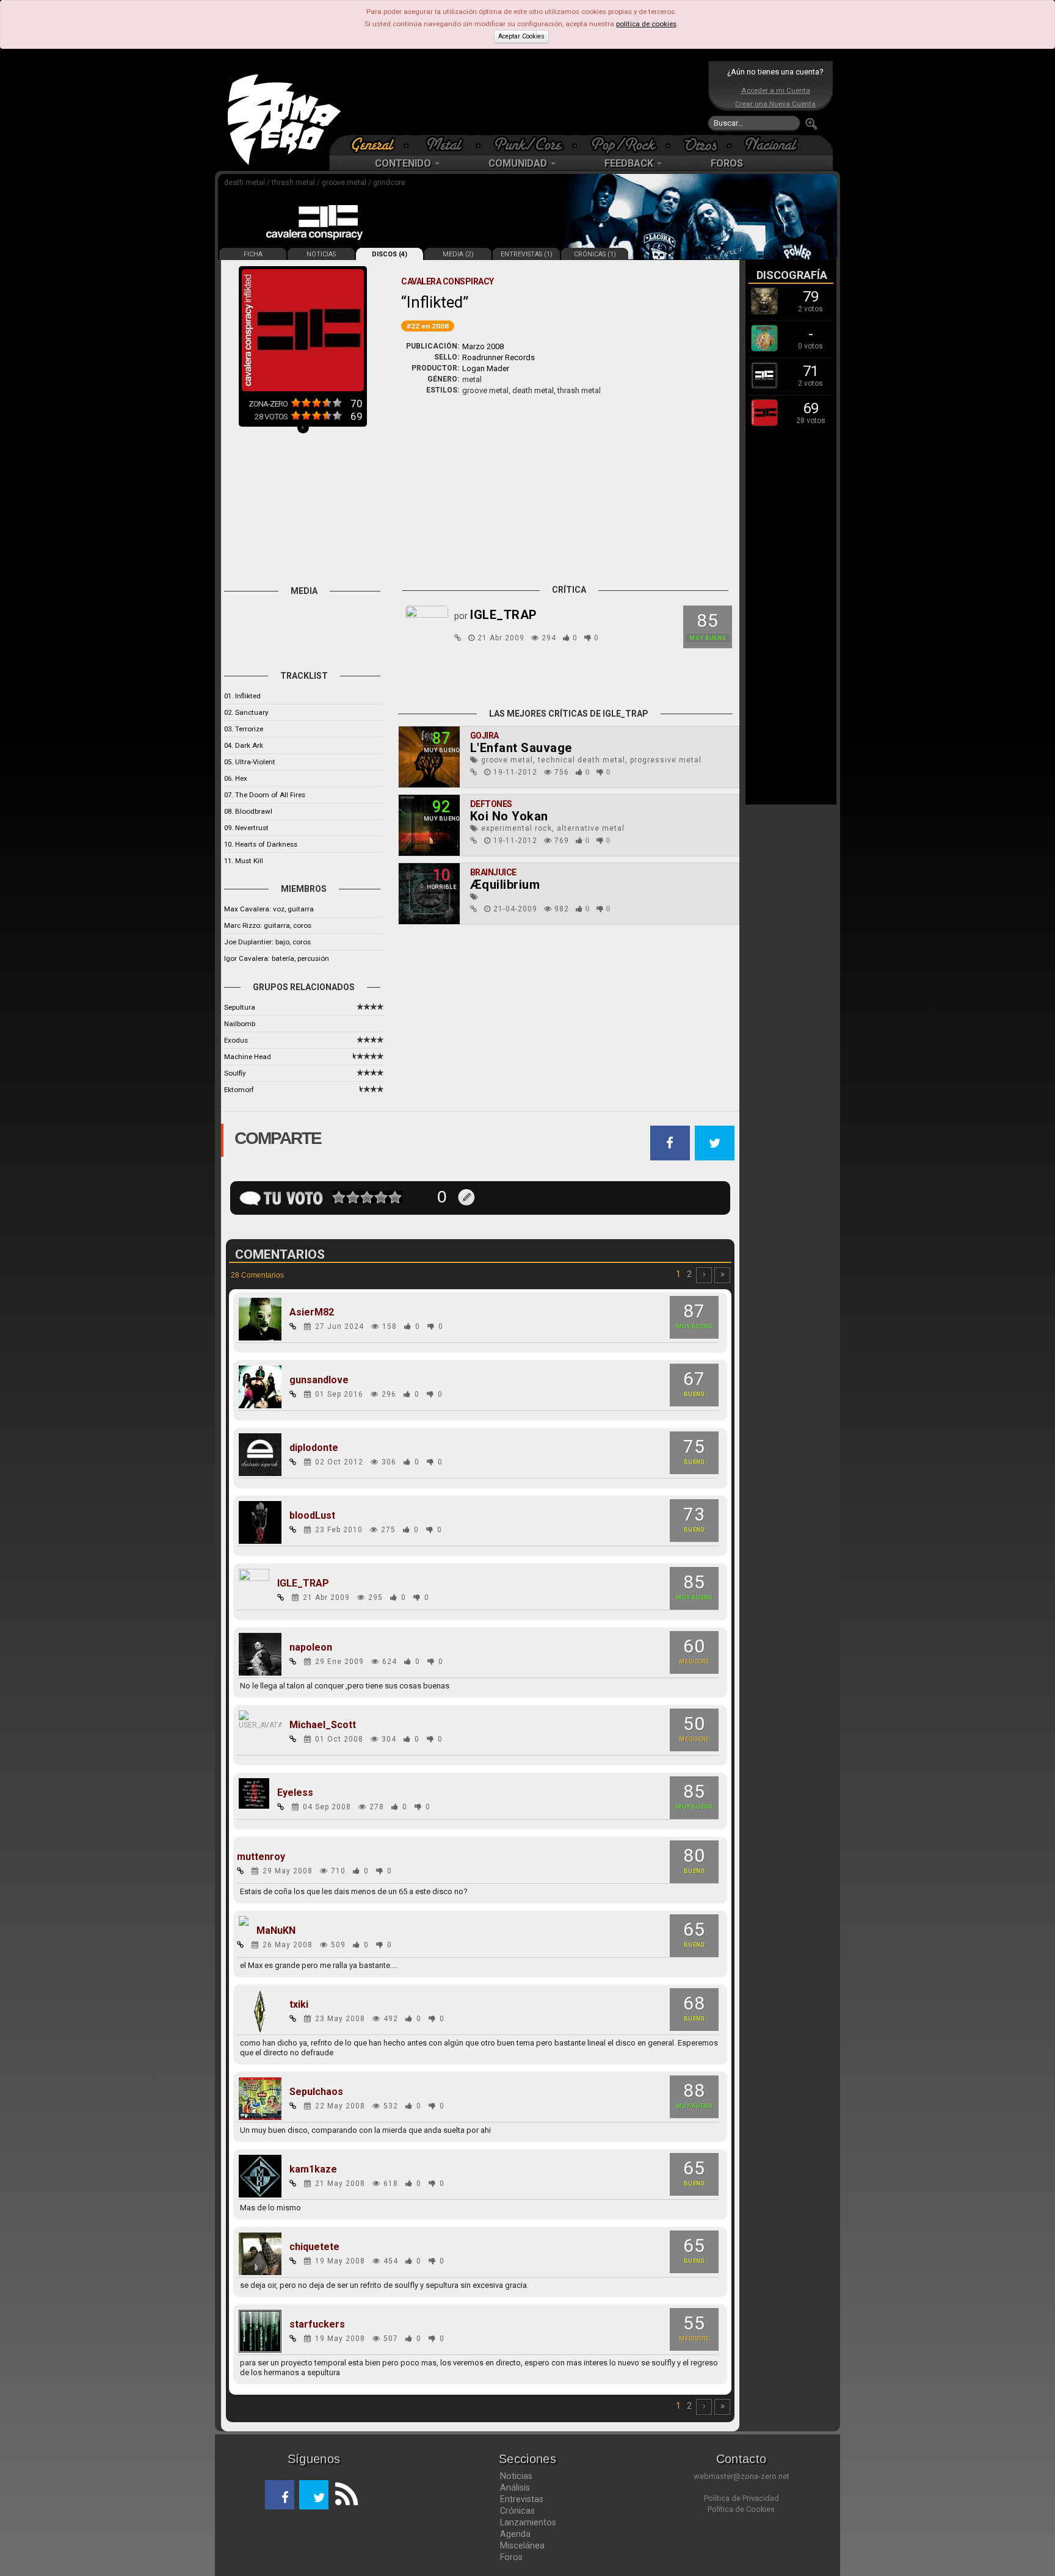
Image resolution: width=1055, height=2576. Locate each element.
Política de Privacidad (741, 2498)
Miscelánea (522, 2545)
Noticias (516, 2476)
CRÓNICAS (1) (595, 254)
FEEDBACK (630, 163)
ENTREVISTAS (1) (527, 254)
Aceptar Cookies (521, 36)
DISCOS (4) (390, 254)
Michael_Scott (323, 1725)
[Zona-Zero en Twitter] (314, 2495)
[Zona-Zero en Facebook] (280, 2495)
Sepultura (240, 1007)
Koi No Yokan (509, 816)
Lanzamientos (528, 2522)
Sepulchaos (316, 2092)
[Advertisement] (524, 98)
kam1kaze (313, 2169)
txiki (299, 2005)
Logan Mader (486, 368)
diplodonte (314, 1448)
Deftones (491, 804)
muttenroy (261, 1857)
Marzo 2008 (483, 346)
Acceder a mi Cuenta (776, 90)
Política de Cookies (741, 2509)
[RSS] (343, 2495)
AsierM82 (312, 1312)
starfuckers (317, 2325)
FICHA (253, 254)
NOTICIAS (321, 254)
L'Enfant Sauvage (521, 748)
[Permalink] (458, 638)
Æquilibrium (505, 885)
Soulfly (235, 1073)
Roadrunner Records (498, 357)
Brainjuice (493, 872)
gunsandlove (319, 1380)
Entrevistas (522, 2499)
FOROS (727, 163)
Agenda (515, 2534)
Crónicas (517, 2511)
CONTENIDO (404, 163)
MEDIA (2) (458, 254)
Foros (511, 2557)
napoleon (311, 1648)
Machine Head (248, 1057)
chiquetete (314, 2247)
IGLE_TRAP (303, 1583)
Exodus (236, 1040)
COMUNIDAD (519, 163)
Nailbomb (240, 1024)
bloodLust (312, 1516)
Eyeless (295, 1793)
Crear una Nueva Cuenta (775, 104)
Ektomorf (239, 1090)
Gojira (484, 736)
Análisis (515, 2487)
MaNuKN (276, 1931)
